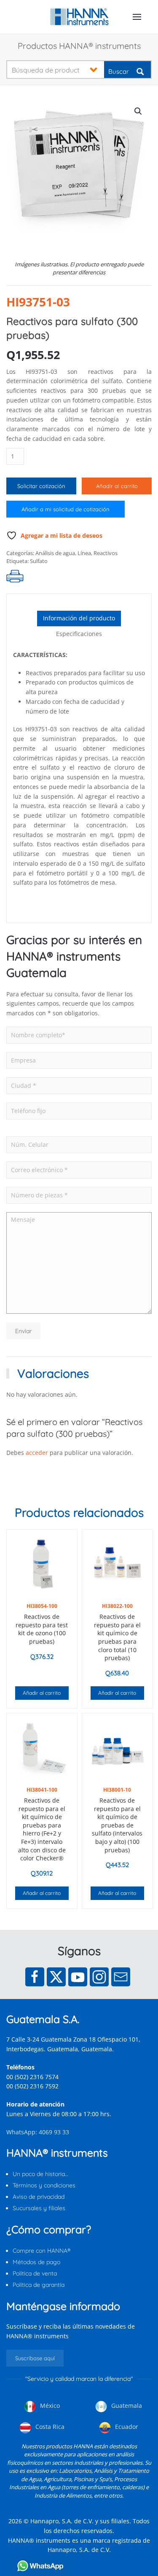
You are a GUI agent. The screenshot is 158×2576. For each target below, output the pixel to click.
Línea (84, 553)
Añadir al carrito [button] (42, 1693)
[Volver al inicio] (79, 17)
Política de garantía (39, 2285)
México (49, 2406)
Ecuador (126, 2427)
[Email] (121, 1977)
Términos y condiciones (44, 2185)
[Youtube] (78, 1977)
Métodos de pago (36, 2262)
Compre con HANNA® (42, 2251)
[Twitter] (56, 1977)
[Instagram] (99, 1977)
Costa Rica (49, 2427)
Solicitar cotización (41, 486)
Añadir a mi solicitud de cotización (66, 509)
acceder (37, 1453)
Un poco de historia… (40, 2174)
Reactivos (106, 553)
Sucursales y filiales (39, 2208)
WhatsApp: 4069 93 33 (38, 2132)
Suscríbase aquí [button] (35, 2358)
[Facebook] (35, 1977)
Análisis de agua (55, 553)
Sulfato (39, 561)
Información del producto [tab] (79, 618)
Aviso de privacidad (39, 2197)
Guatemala (126, 2406)
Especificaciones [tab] (79, 634)
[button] (137, 17)
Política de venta (35, 2273)
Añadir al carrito (117, 486)
